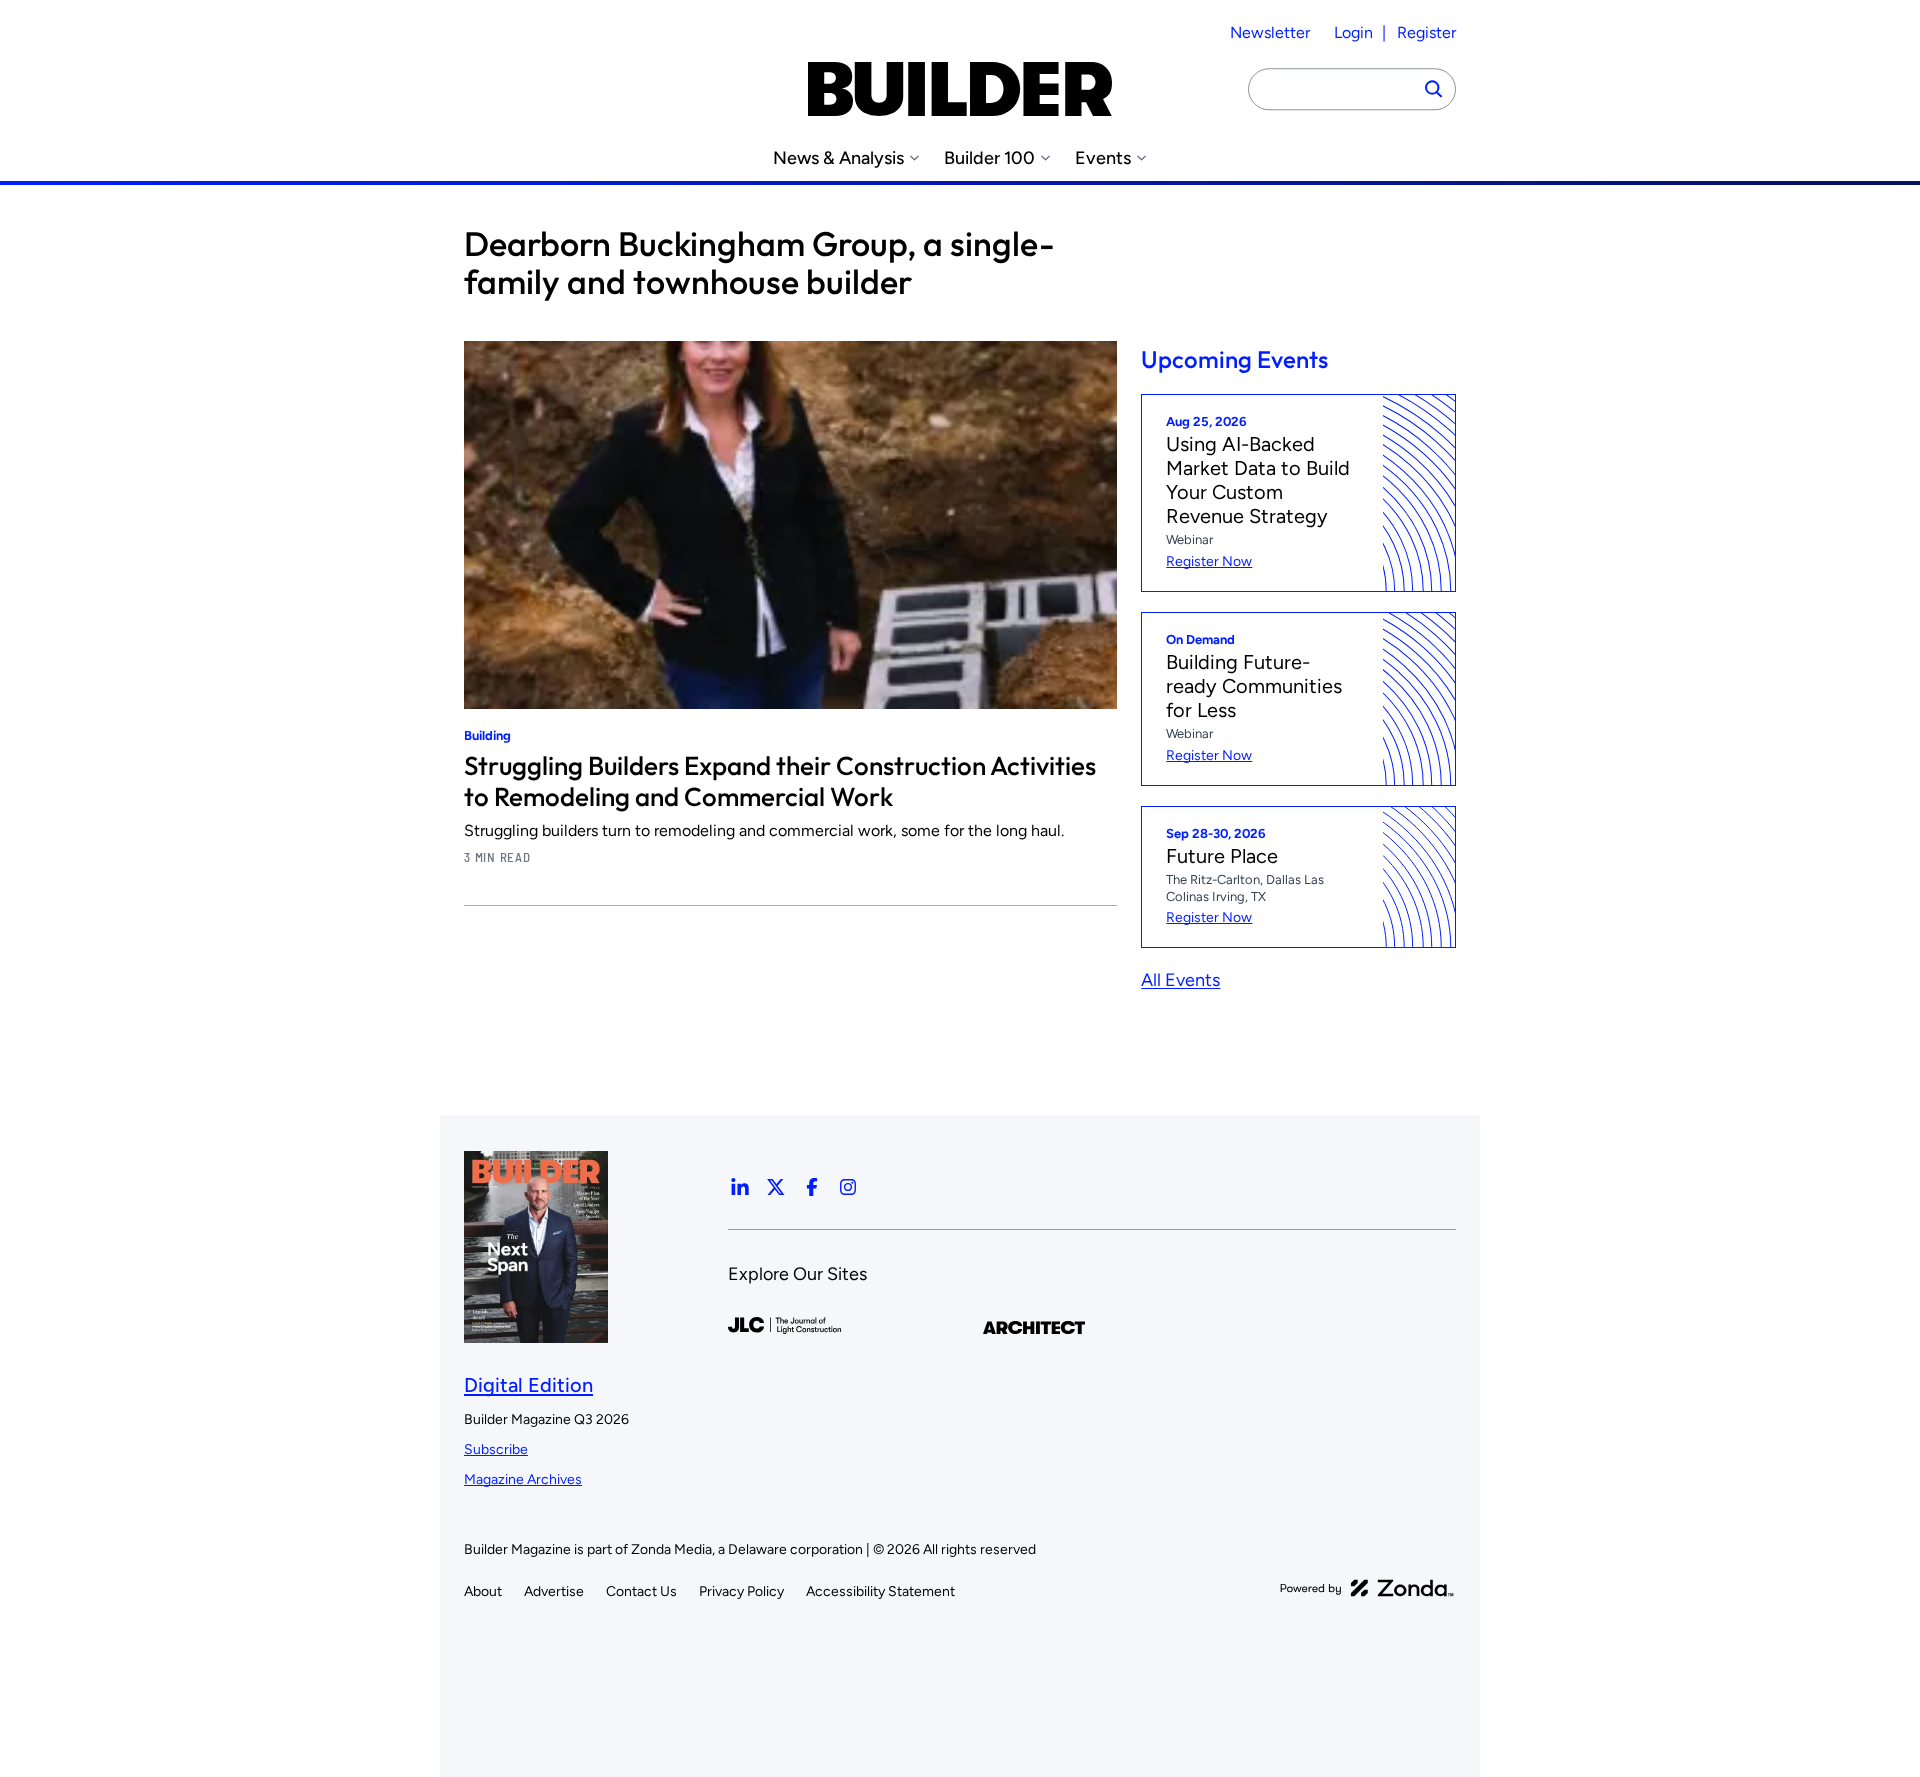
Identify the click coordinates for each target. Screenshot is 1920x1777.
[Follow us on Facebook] (812, 1187)
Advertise (554, 1591)
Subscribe (496, 1449)
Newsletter (1270, 32)
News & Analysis (838, 158)
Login (1353, 32)
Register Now (1209, 561)
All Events (1180, 980)
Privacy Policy (741, 1591)
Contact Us (641, 1591)
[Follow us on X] (776, 1187)
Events (1103, 158)
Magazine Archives (523, 1479)
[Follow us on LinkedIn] (740, 1187)
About (483, 1591)
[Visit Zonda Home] (1367, 1588)
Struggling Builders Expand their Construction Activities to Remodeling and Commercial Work (780, 781)
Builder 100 (989, 158)
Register (1426, 32)
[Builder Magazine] (960, 89)
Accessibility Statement (880, 1591)
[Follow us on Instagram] (848, 1187)
